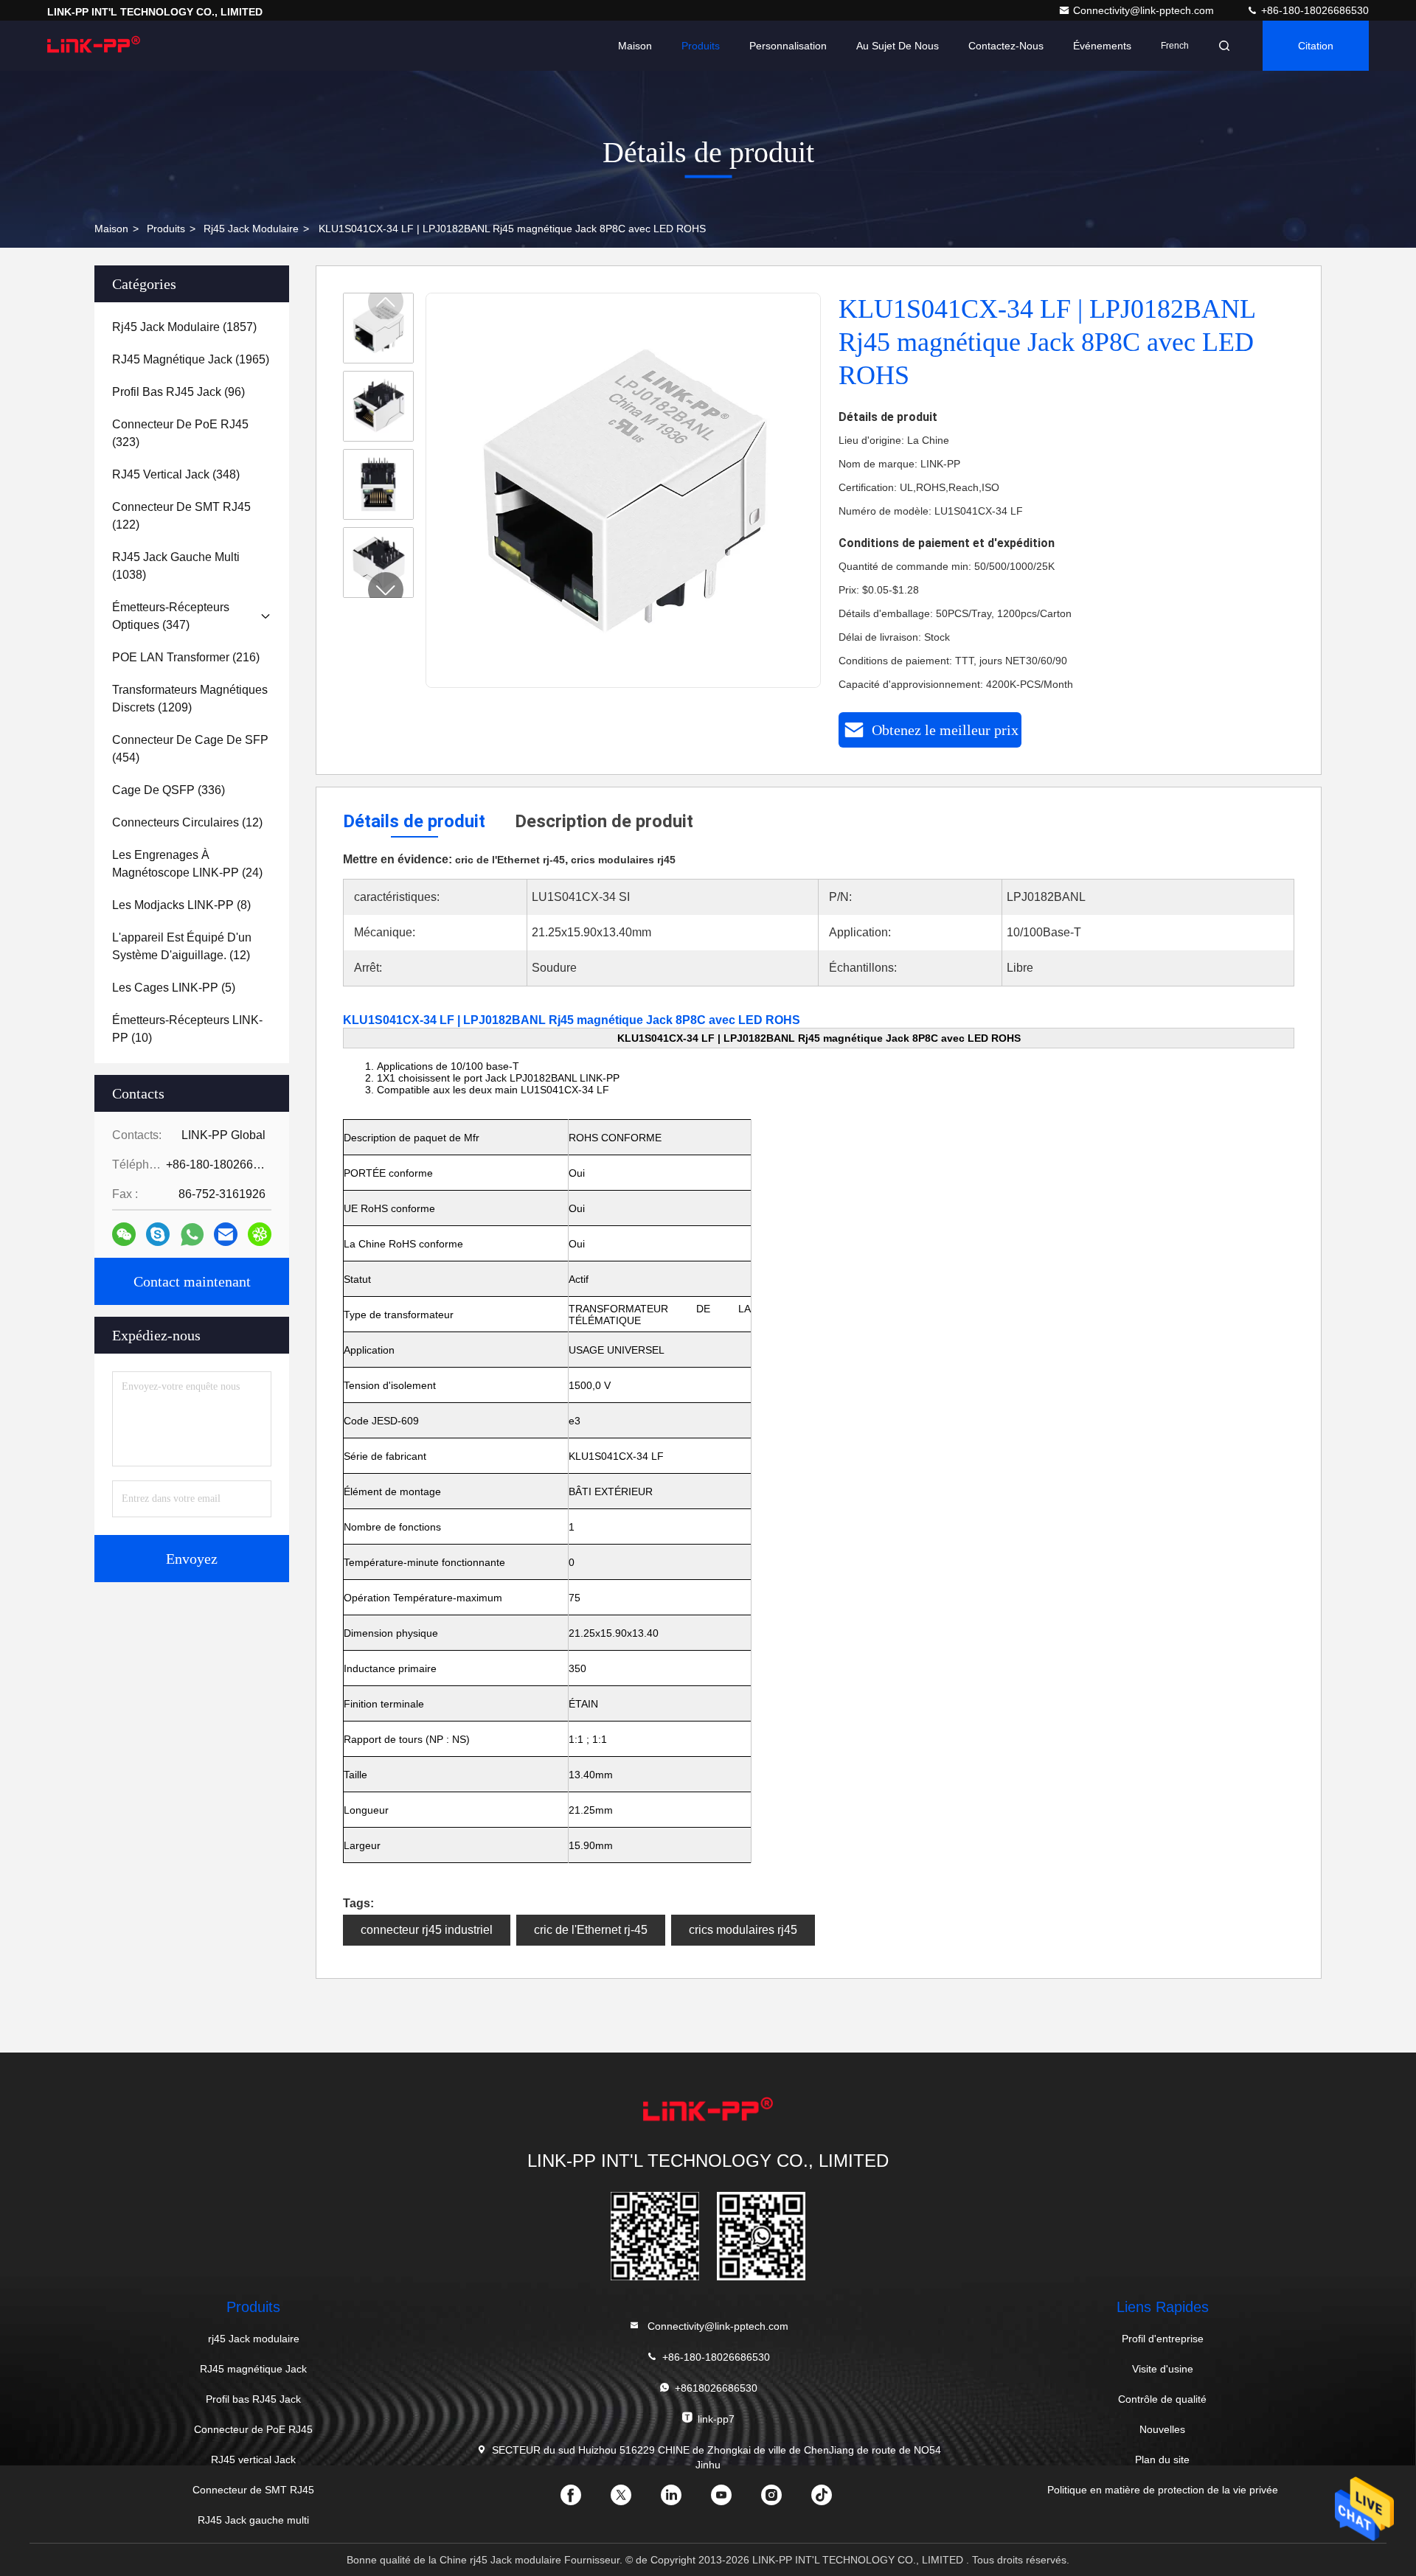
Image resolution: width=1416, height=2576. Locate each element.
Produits (701, 46)
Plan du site (1162, 2460)
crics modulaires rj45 (743, 1930)
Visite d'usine (1163, 2369)
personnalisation (788, 46)
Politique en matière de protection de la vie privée (1163, 2490)
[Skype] (158, 1234)
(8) (181, 905)
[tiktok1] (833, 2500)
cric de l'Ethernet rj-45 (591, 1930)
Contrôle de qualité (1162, 2399)
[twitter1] (633, 2500)
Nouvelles (1162, 2429)
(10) (187, 1029)
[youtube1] (733, 2500)
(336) (169, 790)
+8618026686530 (716, 2388)
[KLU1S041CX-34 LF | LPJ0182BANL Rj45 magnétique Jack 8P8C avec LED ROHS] (624, 491)
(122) (181, 516)
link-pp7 (716, 2419)
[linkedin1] (683, 2500)
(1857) (184, 327)
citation (1316, 46)
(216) (186, 657)
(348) (176, 474)
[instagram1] (783, 2500)
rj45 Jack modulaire (251, 229)
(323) (180, 433)
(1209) (190, 699)
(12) (187, 822)
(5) (174, 988)
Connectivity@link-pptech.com (1145, 10)
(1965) (191, 359)
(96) (178, 392)
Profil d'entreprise (1163, 2339)
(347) (171, 616)
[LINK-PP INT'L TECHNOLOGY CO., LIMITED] (94, 46)
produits (166, 229)
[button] (386, 590)
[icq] (260, 1234)
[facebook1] (583, 2500)
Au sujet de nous (898, 46)
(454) (190, 749)
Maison (635, 46)
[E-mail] (226, 1234)
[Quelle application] (192, 1235)
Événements (1102, 46)
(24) (187, 864)
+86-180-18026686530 (1313, 10)
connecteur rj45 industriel (427, 1930)
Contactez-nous (1006, 46)
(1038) (176, 566)
